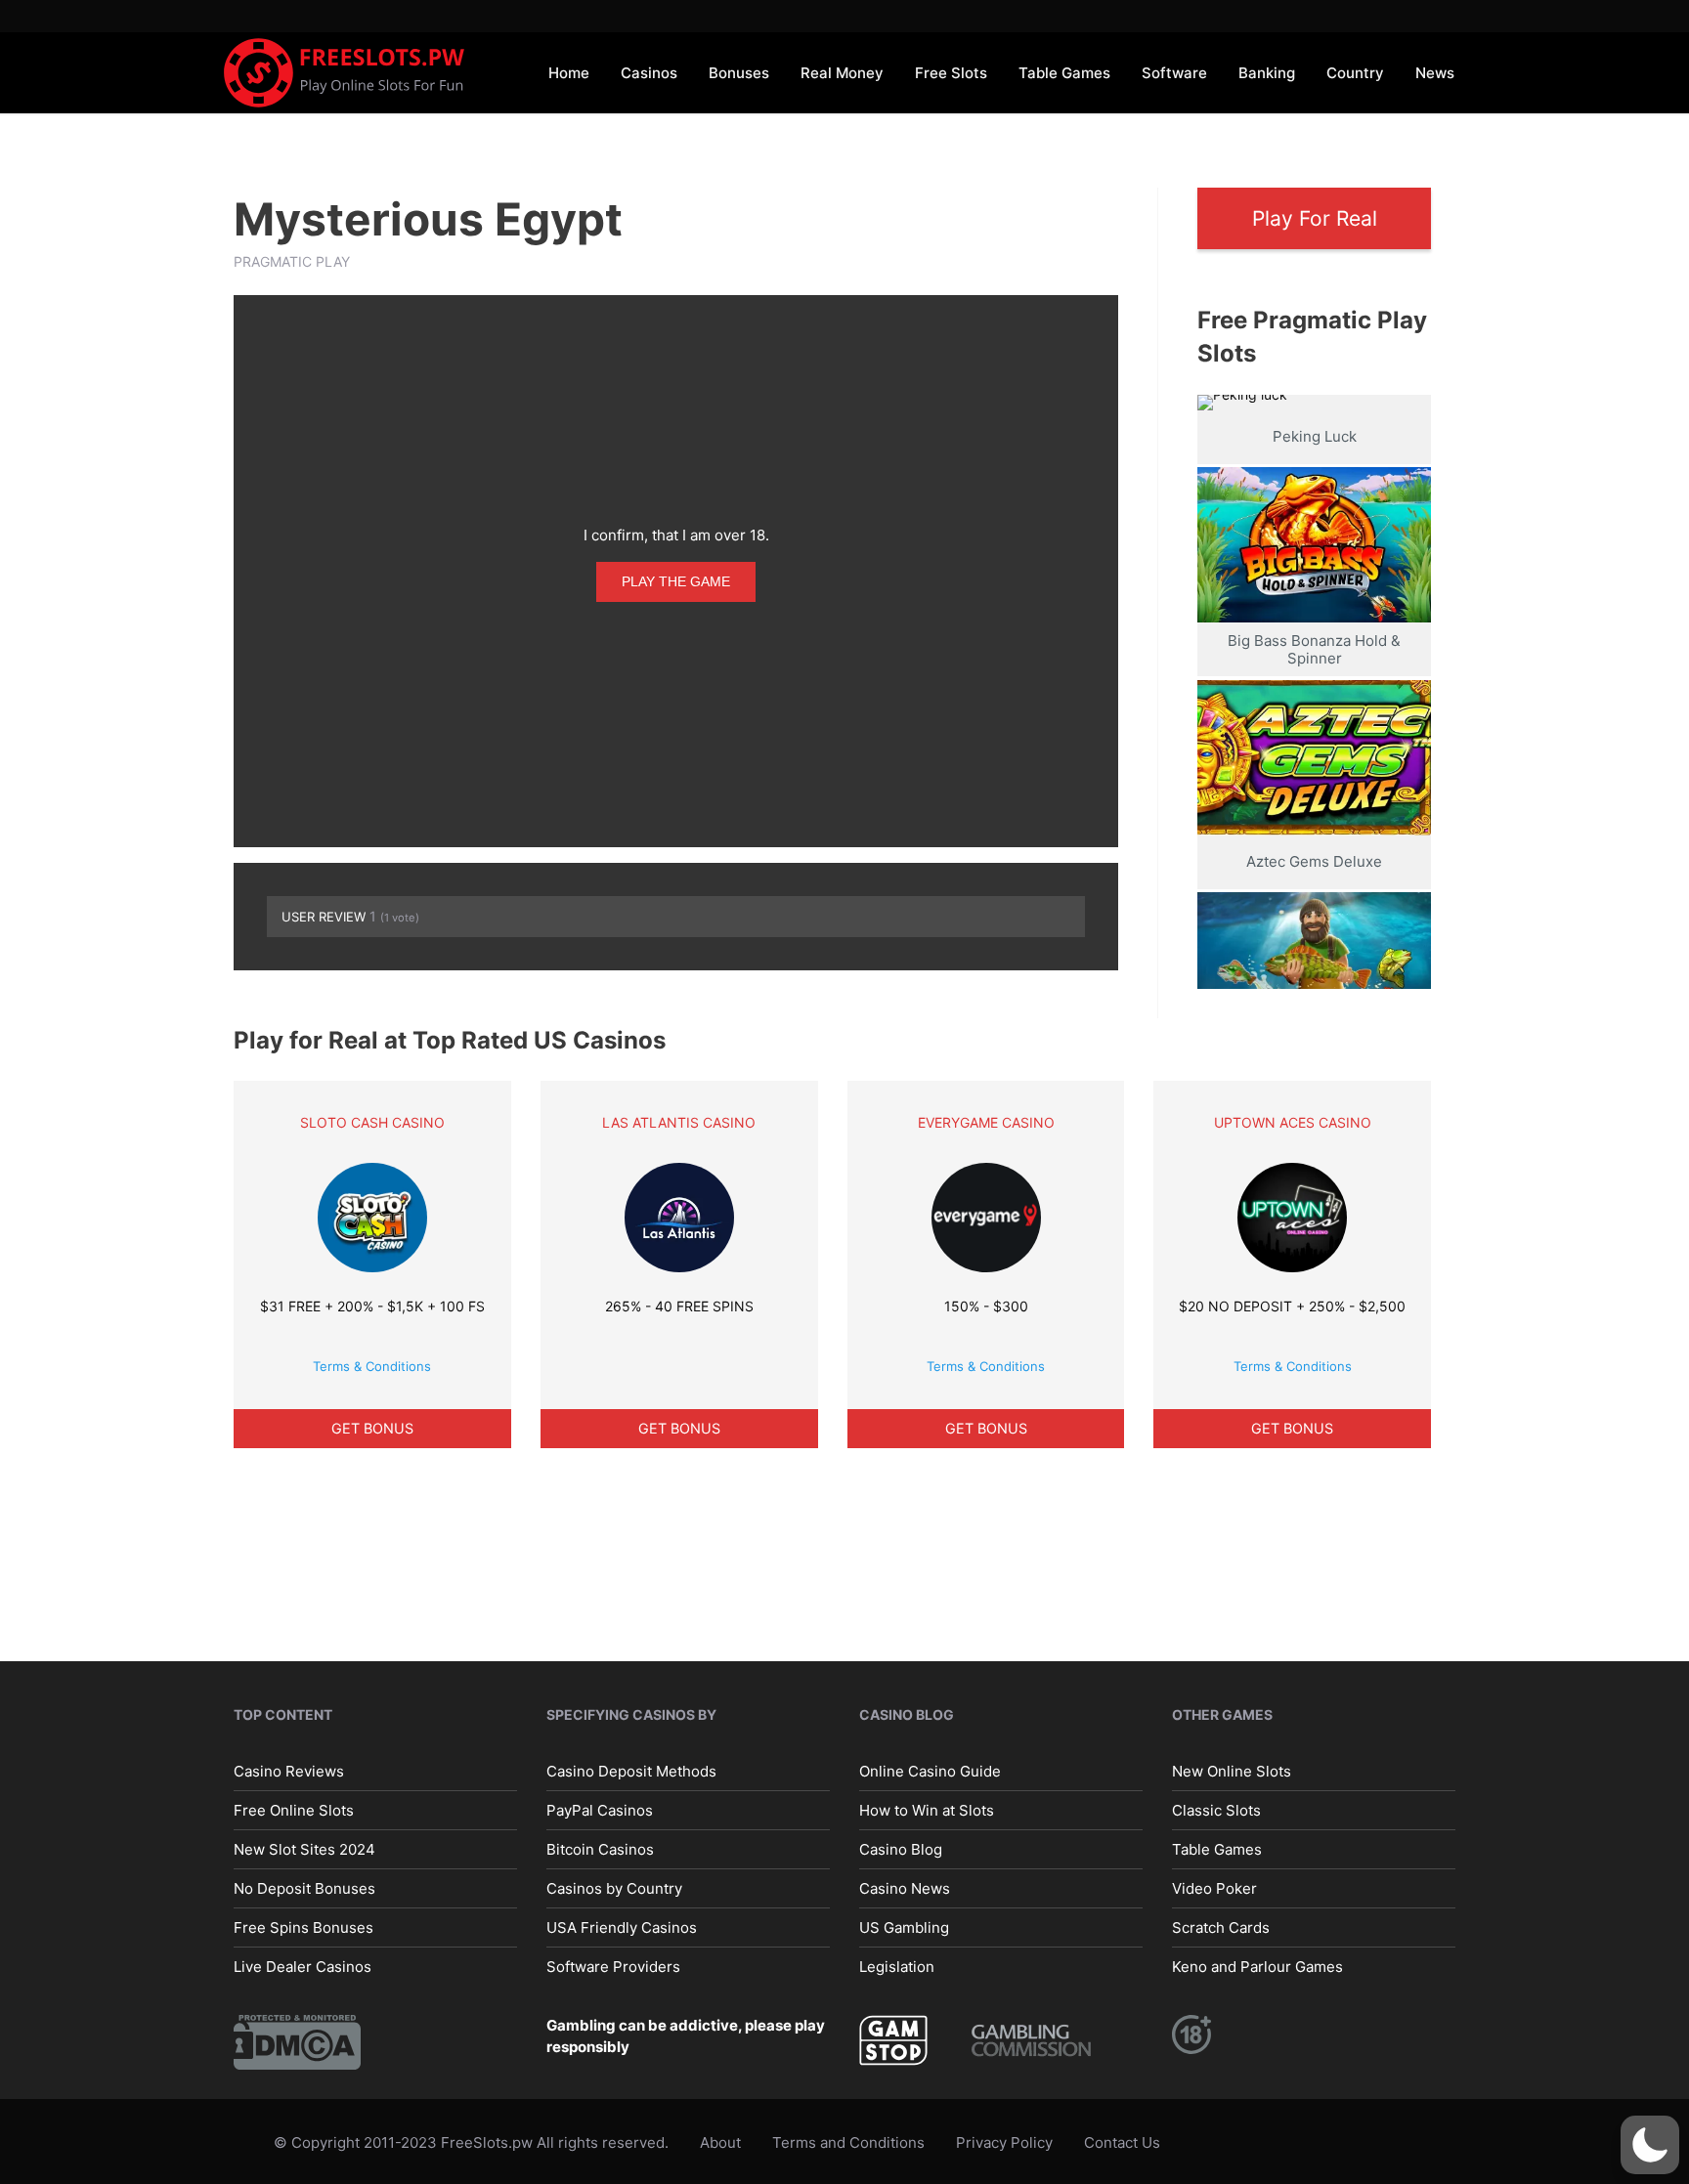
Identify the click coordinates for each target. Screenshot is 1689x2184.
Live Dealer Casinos (303, 1967)
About (720, 2142)
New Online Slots (1232, 1771)
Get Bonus (372, 1428)
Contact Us (1122, 2142)
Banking (1267, 73)
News (1435, 73)
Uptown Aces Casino (1293, 1122)
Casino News (905, 1888)
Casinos (649, 73)
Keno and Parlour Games (1257, 1967)
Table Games (1064, 73)
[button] (1650, 2145)
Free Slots (951, 73)
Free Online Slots (294, 1810)
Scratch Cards (1221, 1927)
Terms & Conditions (372, 1366)
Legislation (897, 1967)
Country (1355, 73)
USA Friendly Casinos (622, 1927)
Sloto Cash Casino (372, 1122)
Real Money (842, 73)
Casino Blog (901, 1849)
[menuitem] (569, 72)
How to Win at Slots (927, 1810)
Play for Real (1315, 218)
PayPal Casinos (600, 1810)
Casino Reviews (289, 1771)
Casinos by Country (614, 1888)
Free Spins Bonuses (303, 1927)
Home (569, 73)
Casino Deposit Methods (631, 1771)
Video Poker (1214, 1888)
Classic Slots (1216, 1810)
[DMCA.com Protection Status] (297, 2041)
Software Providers (613, 1967)
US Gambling (904, 1927)
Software (1174, 73)
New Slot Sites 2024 (304, 1849)
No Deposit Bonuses (304, 1888)
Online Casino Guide (930, 1771)
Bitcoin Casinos (600, 1849)
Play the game (676, 581)
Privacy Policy (1004, 2142)
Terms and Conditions (848, 2142)
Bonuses (739, 73)
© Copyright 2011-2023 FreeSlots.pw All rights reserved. (471, 2142)
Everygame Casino (986, 1122)
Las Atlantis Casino (679, 1122)
